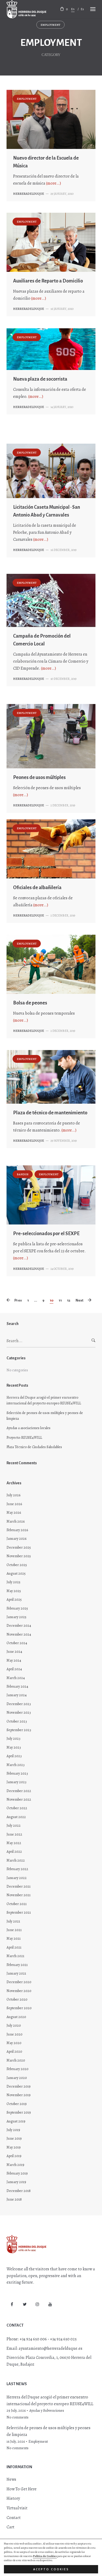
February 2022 (17, 1869)
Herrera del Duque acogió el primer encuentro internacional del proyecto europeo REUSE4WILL (44, 1400)
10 (52, 1300)
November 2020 (19, 1991)
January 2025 (16, 1617)
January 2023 (16, 1782)
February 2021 (17, 1965)
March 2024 (16, 1678)
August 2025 (16, 1573)
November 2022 (19, 1799)
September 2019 (19, 2112)
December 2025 (19, 1547)
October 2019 (17, 2104)
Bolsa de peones (30, 1003)
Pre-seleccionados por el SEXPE (46, 1234)
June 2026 (14, 1504)
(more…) (53, 183)
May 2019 (14, 2147)
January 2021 (16, 1973)
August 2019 (16, 2121)
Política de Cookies (45, 2556)
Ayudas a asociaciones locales (29, 1428)
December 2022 (19, 1791)
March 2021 (15, 1956)
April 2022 (14, 1852)
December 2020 (19, 1982)
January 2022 (17, 1878)
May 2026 (14, 1513)
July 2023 (13, 1739)
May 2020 (14, 2043)
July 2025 (13, 1582)
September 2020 (19, 2008)
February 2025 (17, 1608)
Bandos (23, 1174)
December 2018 (19, 2191)
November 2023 (19, 1713)
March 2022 (16, 1860)
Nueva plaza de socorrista (40, 379)
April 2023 (14, 1756)
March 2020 (16, 2060)
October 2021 (17, 1904)
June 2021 (14, 1930)
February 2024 (17, 1686)
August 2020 (16, 2017)
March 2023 (16, 1765)
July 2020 (14, 2025)
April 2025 (14, 1600)
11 (60, 1300)
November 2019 (19, 2095)
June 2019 (14, 2138)
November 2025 (19, 1556)
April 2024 (14, 1669)
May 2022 (14, 1843)
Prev (18, 1300)
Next (80, 1300)
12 (69, 1300)
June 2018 (14, 2199)
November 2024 (19, 1634)
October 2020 (17, 1999)
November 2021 (19, 1895)
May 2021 (14, 1939)
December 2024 (19, 1626)
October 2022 (17, 1808)
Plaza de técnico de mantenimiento (50, 1113)
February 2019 (17, 2173)
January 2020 (17, 2078)
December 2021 (19, 1886)
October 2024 (17, 1643)
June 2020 (15, 2034)
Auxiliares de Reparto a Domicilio (48, 281)
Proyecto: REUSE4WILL (24, 1438)
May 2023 (14, 1747)
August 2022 (16, 1817)
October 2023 (17, 1721)
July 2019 (13, 2130)
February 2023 (17, 1773)
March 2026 (16, 1521)
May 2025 (14, 1591)
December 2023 (19, 1704)
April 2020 (14, 2052)
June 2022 (14, 1834)
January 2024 (17, 1695)
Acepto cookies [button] (51, 2569)
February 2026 (17, 1530)
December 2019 (19, 2086)
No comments (18, 2417)
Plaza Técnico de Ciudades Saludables (34, 1447)
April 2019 (14, 2156)
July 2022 (14, 1826)
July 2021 (13, 1921)
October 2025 (17, 1565)
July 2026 (13, 1495)
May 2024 (14, 1660)
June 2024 (14, 1652)
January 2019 (16, 2182)
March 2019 (15, 2165)
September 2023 (19, 1730)
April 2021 (14, 1947)
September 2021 (19, 1912)
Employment (50, 25)
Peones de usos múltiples (39, 777)
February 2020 (18, 2069)
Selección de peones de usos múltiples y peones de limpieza (45, 1416)
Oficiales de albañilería (37, 888)
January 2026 (16, 1539)
